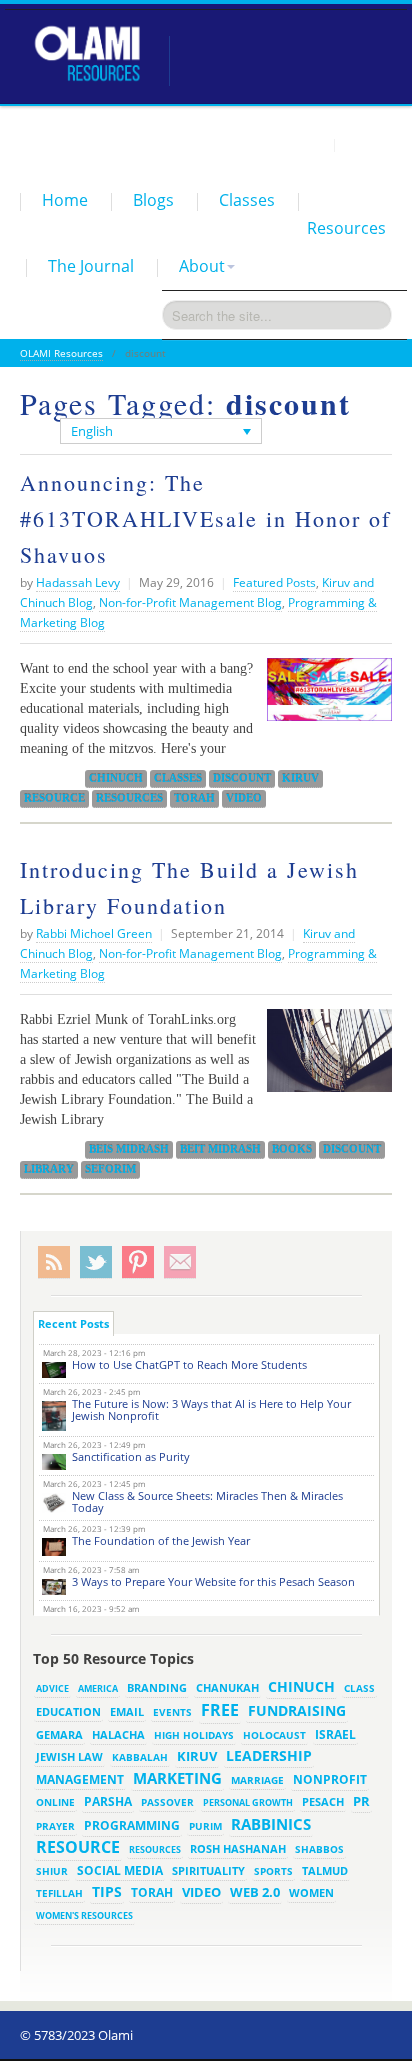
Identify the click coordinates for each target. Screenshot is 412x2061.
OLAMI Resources (61, 353)
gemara (59, 1735)
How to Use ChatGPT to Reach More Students (189, 1364)
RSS (54, 1262)
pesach (323, 1802)
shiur (52, 1871)
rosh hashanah (238, 1848)
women (311, 1893)
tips (107, 1891)
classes (178, 778)
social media (120, 1870)
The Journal (91, 266)
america (98, 1688)
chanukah (227, 1687)
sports (273, 1871)
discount (242, 778)
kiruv (300, 778)
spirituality (208, 1871)
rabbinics (271, 1824)
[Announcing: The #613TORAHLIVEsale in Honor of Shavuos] (324, 697)
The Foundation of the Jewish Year (161, 1540)
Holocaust (274, 1735)
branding (157, 1688)
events (172, 1712)
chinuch (116, 778)
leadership (269, 1755)
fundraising (297, 1710)
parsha (108, 1801)
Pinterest (138, 1262)
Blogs (153, 200)
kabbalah (140, 1757)
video (244, 798)
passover (167, 1802)
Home (65, 200)
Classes (247, 200)
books (292, 1149)
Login (308, 144)
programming (132, 1825)
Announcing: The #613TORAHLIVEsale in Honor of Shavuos (205, 518)
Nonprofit (330, 1779)
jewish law (69, 1756)
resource (54, 798)
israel (335, 1734)
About (202, 266)
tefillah (59, 1893)
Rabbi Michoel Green (94, 933)
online (55, 1802)
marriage (257, 1780)
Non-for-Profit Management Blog (190, 602)
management (80, 1779)
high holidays (194, 1735)
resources (129, 798)
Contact (367, 144)
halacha (118, 1734)
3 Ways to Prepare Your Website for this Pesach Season (213, 1581)
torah (194, 798)
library (49, 1169)
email (127, 1711)
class (359, 1688)
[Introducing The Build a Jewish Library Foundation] (324, 1058)
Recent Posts (73, 1323)
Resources (346, 228)
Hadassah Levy (78, 582)
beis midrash (129, 1149)
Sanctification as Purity (131, 1456)
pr (361, 1801)
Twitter (96, 1262)
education (68, 1712)
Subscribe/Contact (180, 1262)
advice (52, 1688)
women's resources (84, 1915)
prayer (55, 1826)
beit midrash (220, 1149)
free (220, 1710)
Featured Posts (274, 582)
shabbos (319, 1849)
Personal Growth (248, 1802)
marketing (177, 1778)
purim (205, 1826)
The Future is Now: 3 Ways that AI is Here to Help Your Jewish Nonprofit (211, 1409)
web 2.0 (255, 1892)
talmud (325, 1871)
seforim (110, 1169)
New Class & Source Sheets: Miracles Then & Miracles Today (207, 1501)
